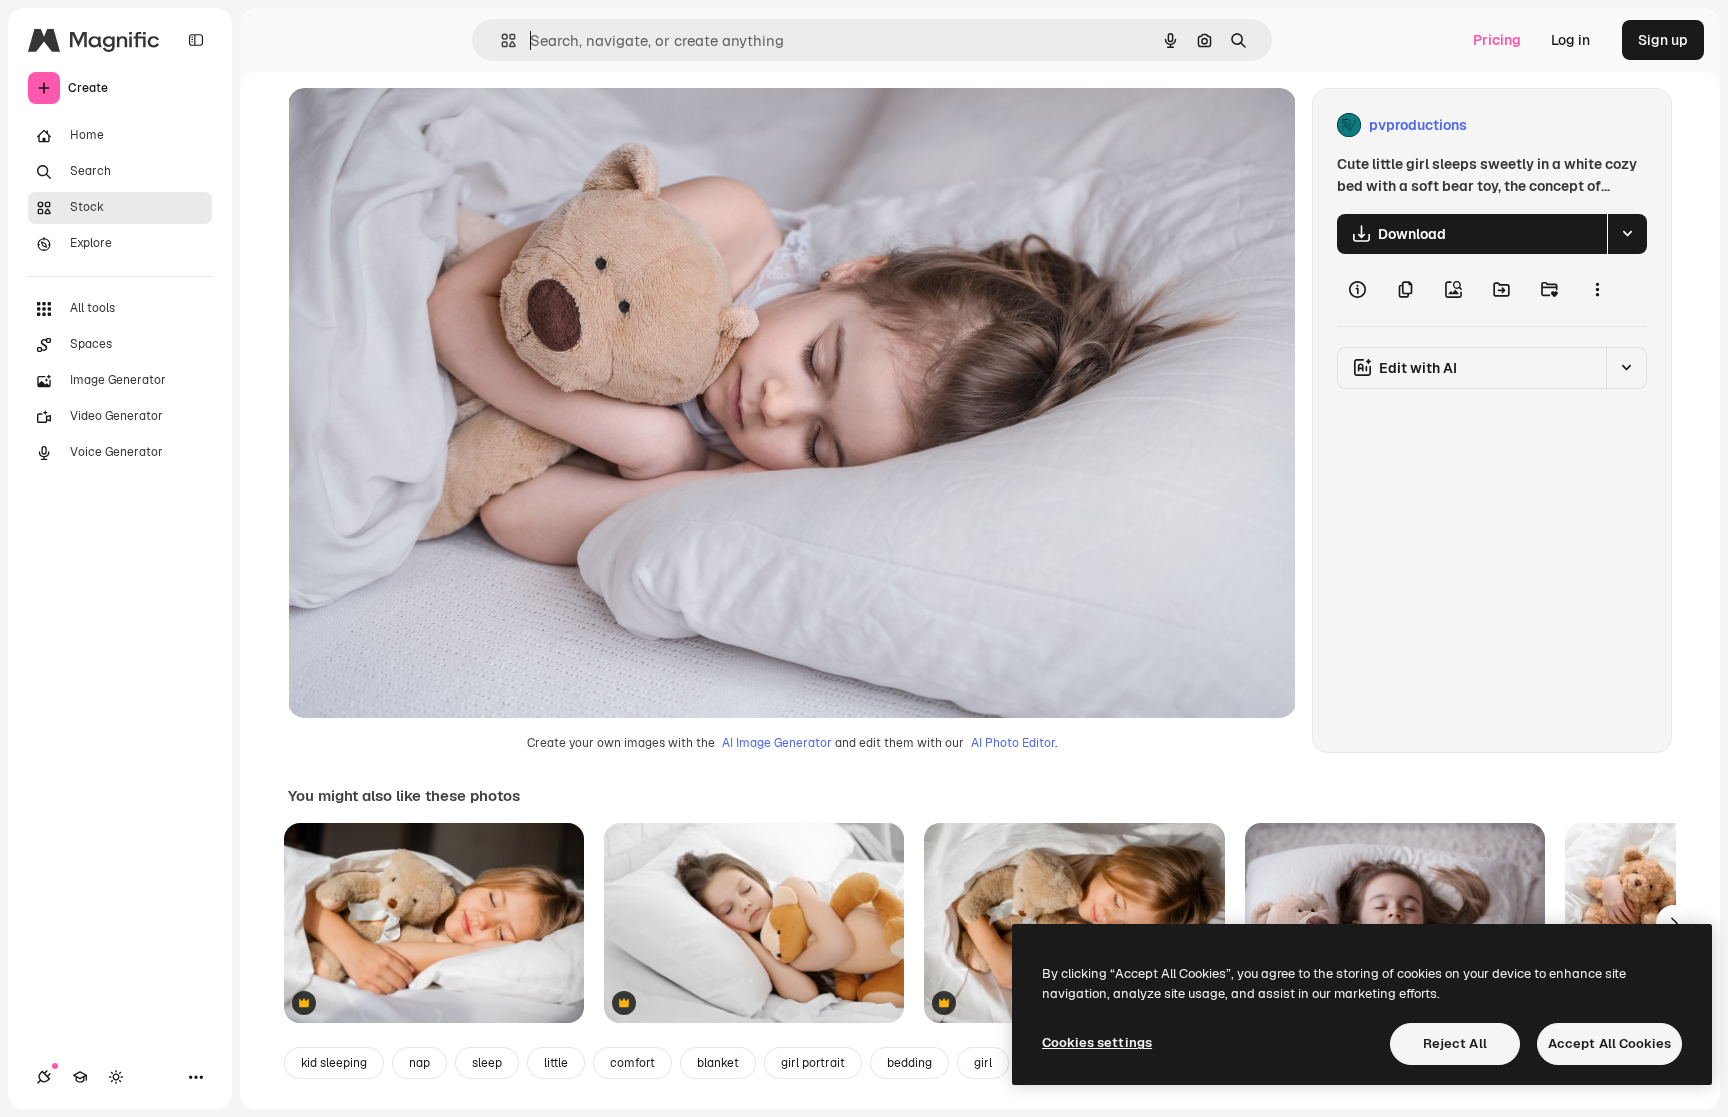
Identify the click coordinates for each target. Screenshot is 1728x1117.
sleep (487, 1063)
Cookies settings (1097, 1042)
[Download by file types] (1627, 234)
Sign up (1663, 40)
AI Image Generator (777, 743)
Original (416, 125)
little (556, 1063)
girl (983, 1063)
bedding (909, 1063)
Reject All (1455, 1043)
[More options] (1597, 290)
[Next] (1674, 923)
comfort (632, 1063)
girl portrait (813, 1063)
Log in (1570, 40)
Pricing (1497, 40)
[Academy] (80, 1077)
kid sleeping (334, 1063)
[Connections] (44, 1077)
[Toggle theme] (116, 1077)
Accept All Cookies (1609, 1043)
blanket (718, 1063)
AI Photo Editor (1013, 743)
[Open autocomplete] (500, 40)
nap (419, 1063)
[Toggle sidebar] (196, 40)
